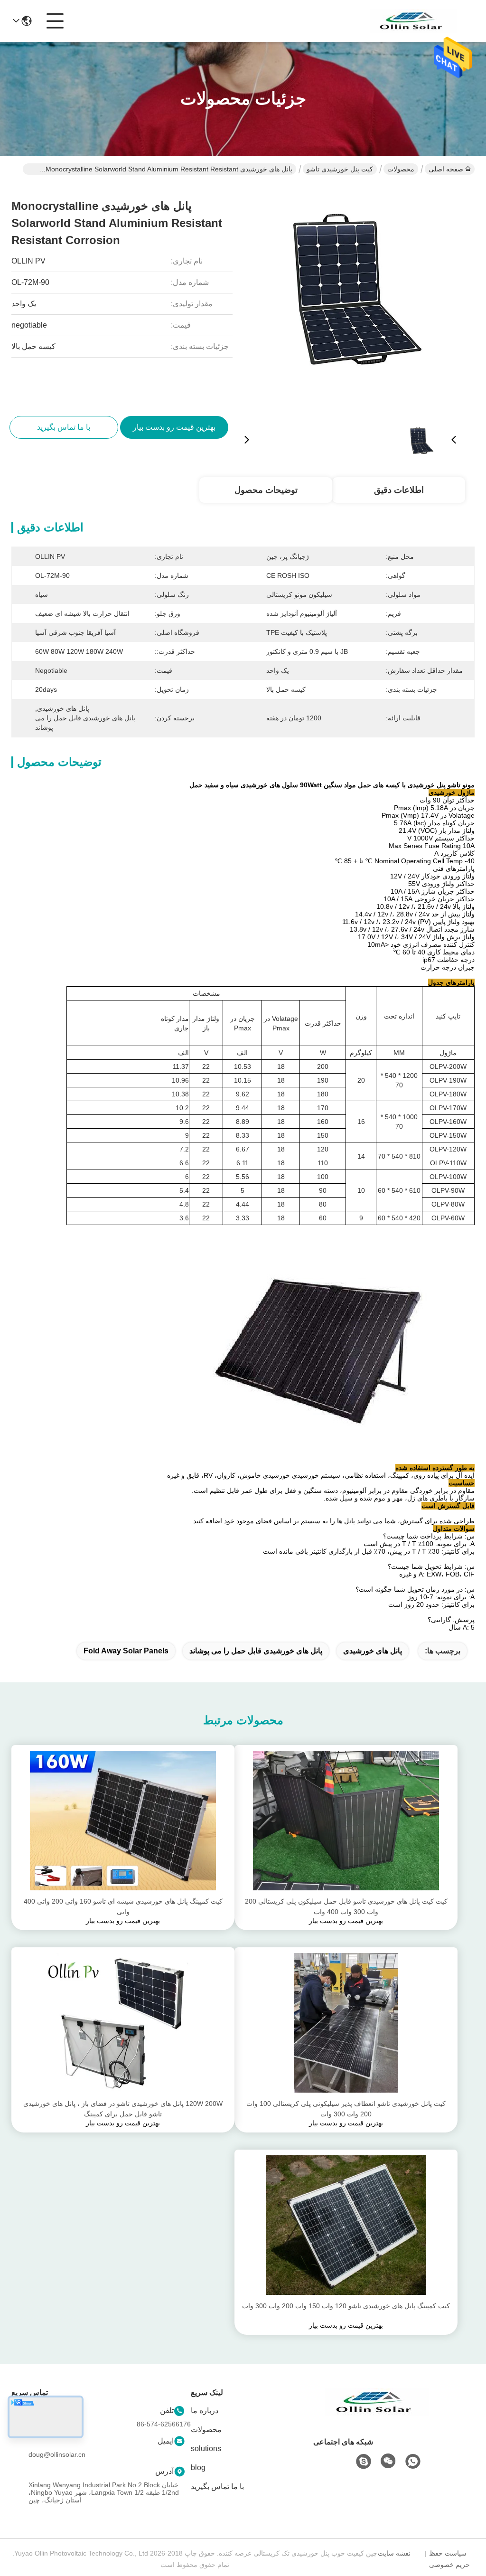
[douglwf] (364, 2462)
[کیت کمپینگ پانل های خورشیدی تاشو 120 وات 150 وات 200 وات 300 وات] (346, 2225)
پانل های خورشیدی (373, 1651)
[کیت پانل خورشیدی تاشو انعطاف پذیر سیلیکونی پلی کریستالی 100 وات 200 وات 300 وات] (346, 2023)
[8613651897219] (413, 2462)
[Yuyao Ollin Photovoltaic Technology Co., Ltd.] (414, 21)
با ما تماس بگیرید (217, 2486)
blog (198, 2467)
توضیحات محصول (266, 490)
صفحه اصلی (446, 169)
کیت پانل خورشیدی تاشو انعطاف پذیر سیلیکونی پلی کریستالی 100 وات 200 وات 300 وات (346, 2109)
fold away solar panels (126, 1651)
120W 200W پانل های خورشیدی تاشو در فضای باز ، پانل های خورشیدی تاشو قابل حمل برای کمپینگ (123, 2109)
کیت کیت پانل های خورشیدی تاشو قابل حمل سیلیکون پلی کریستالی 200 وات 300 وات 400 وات (346, 1906)
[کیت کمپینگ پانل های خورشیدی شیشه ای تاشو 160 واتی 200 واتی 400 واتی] (123, 1821)
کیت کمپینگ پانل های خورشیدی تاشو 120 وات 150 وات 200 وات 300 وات (346, 2306)
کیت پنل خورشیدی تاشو (340, 169)
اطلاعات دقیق (399, 490)
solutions (206, 2449)
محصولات (401, 169)
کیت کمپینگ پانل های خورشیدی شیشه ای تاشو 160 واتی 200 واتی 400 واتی (123, 1906)
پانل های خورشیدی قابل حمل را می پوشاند (256, 1651)
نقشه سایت (394, 2553)
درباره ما (205, 2411)
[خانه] (377, 2414)
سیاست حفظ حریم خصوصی (449, 2559)
